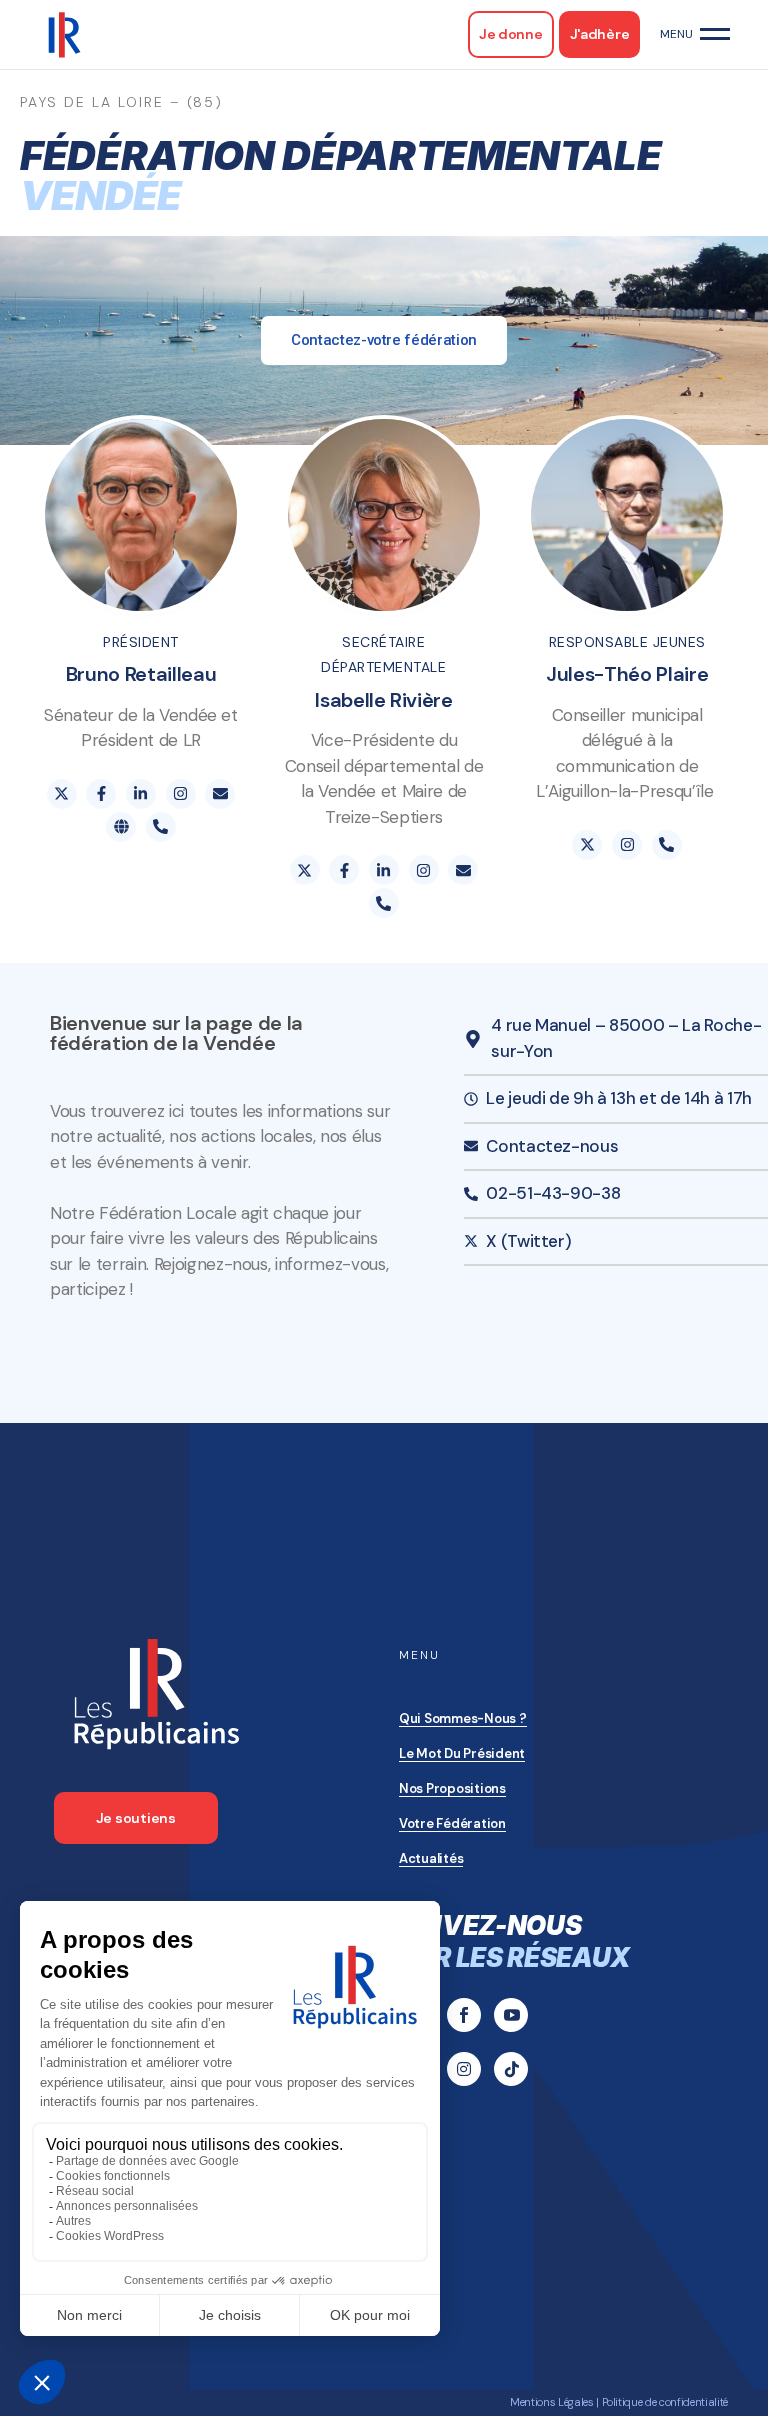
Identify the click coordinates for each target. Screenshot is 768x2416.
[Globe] (121, 827)
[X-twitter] (62, 794)
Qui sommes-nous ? (463, 1718)
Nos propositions (452, 1788)
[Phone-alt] (161, 827)
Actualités (431, 1858)
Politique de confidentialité (665, 2402)
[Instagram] (181, 794)
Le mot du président (462, 1753)
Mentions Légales (552, 2402)
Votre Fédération (452, 1823)
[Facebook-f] (101, 794)
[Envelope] (220, 794)
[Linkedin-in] (141, 794)
